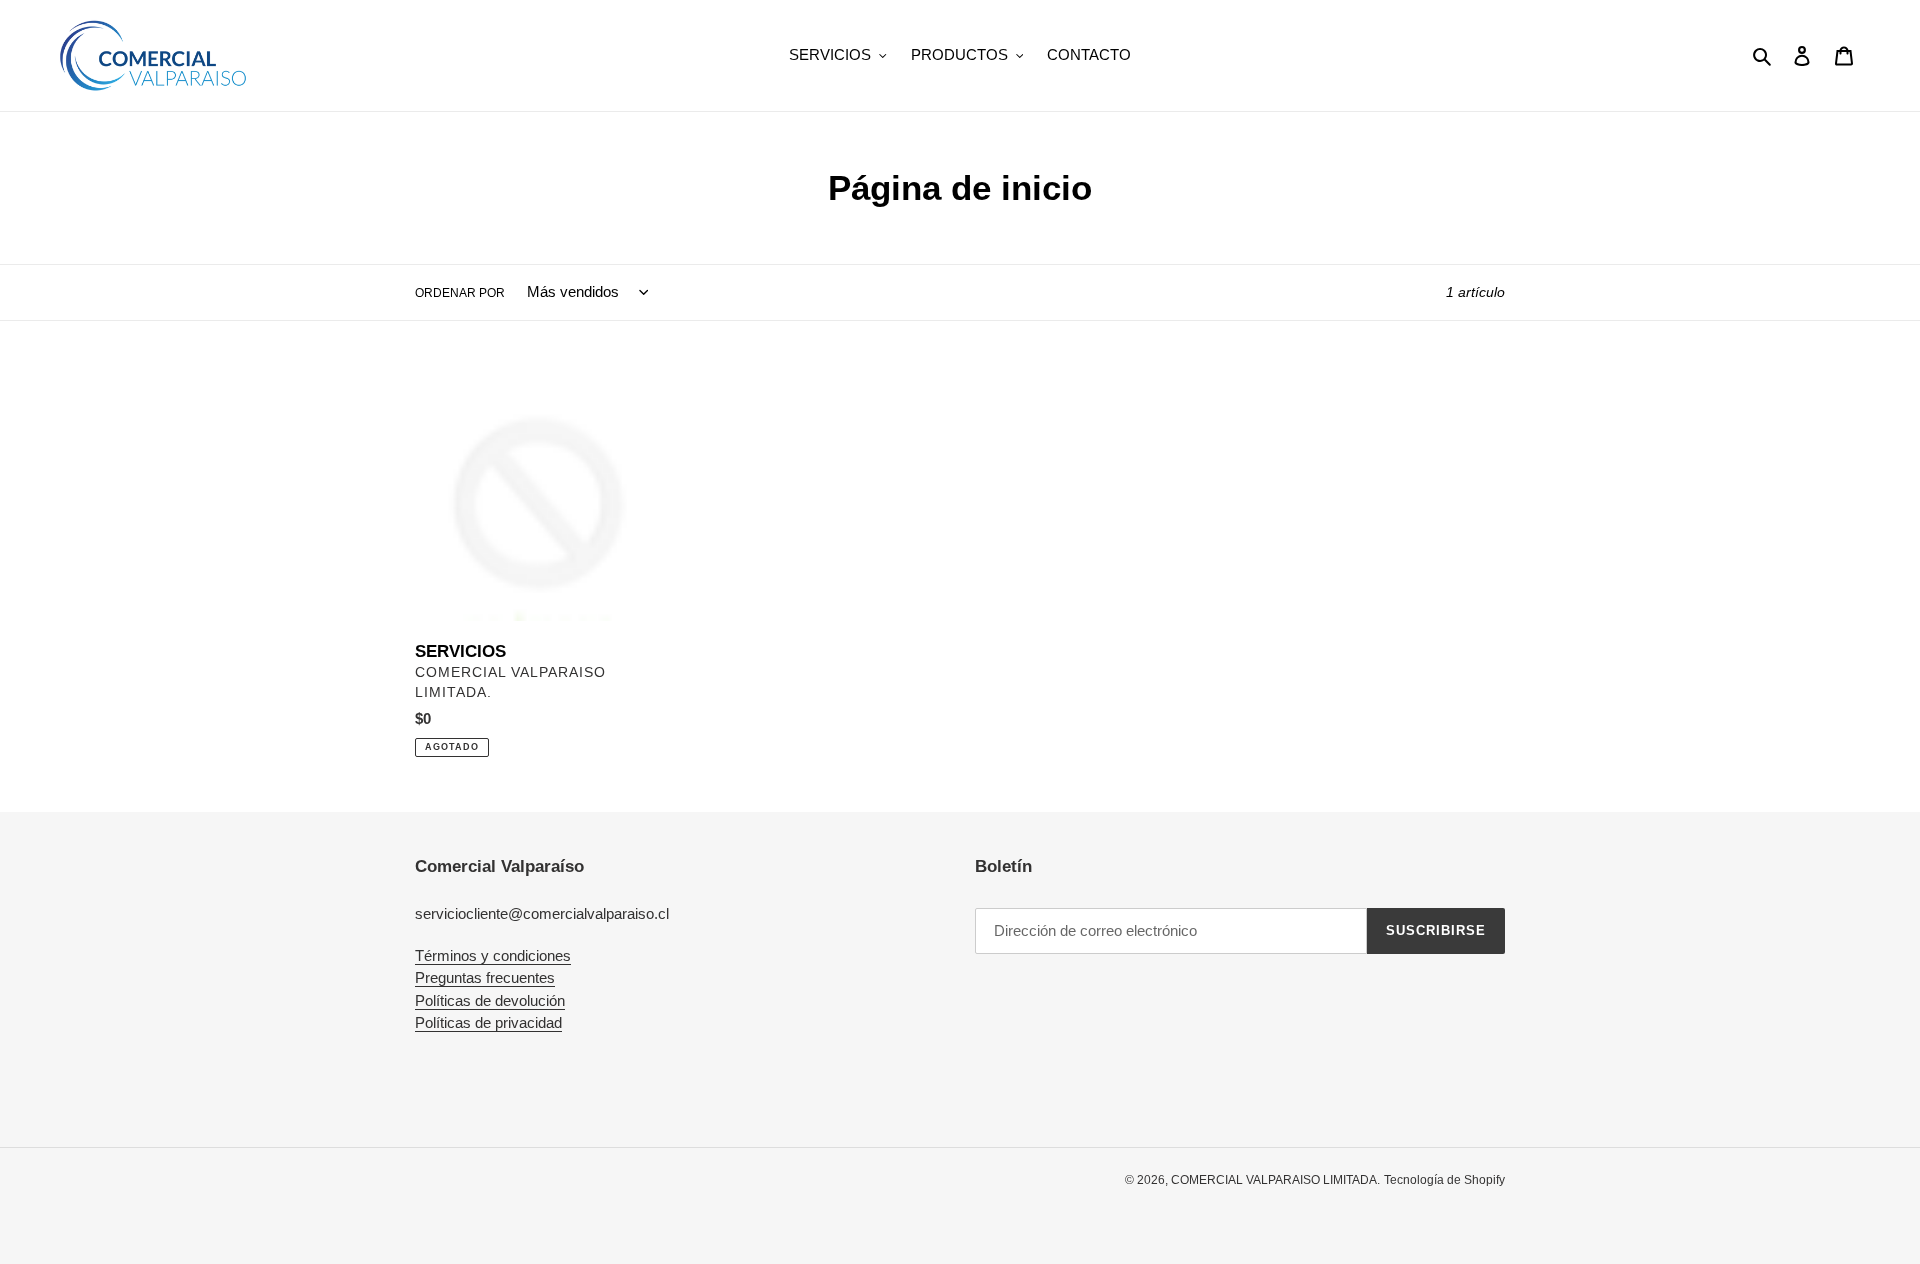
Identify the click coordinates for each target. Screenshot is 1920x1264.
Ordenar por (460, 293)
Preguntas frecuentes (485, 977)
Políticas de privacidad (488, 1022)
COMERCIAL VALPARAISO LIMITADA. (1275, 1180)
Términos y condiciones (493, 955)
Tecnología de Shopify (1444, 1180)
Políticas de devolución (490, 1000)
